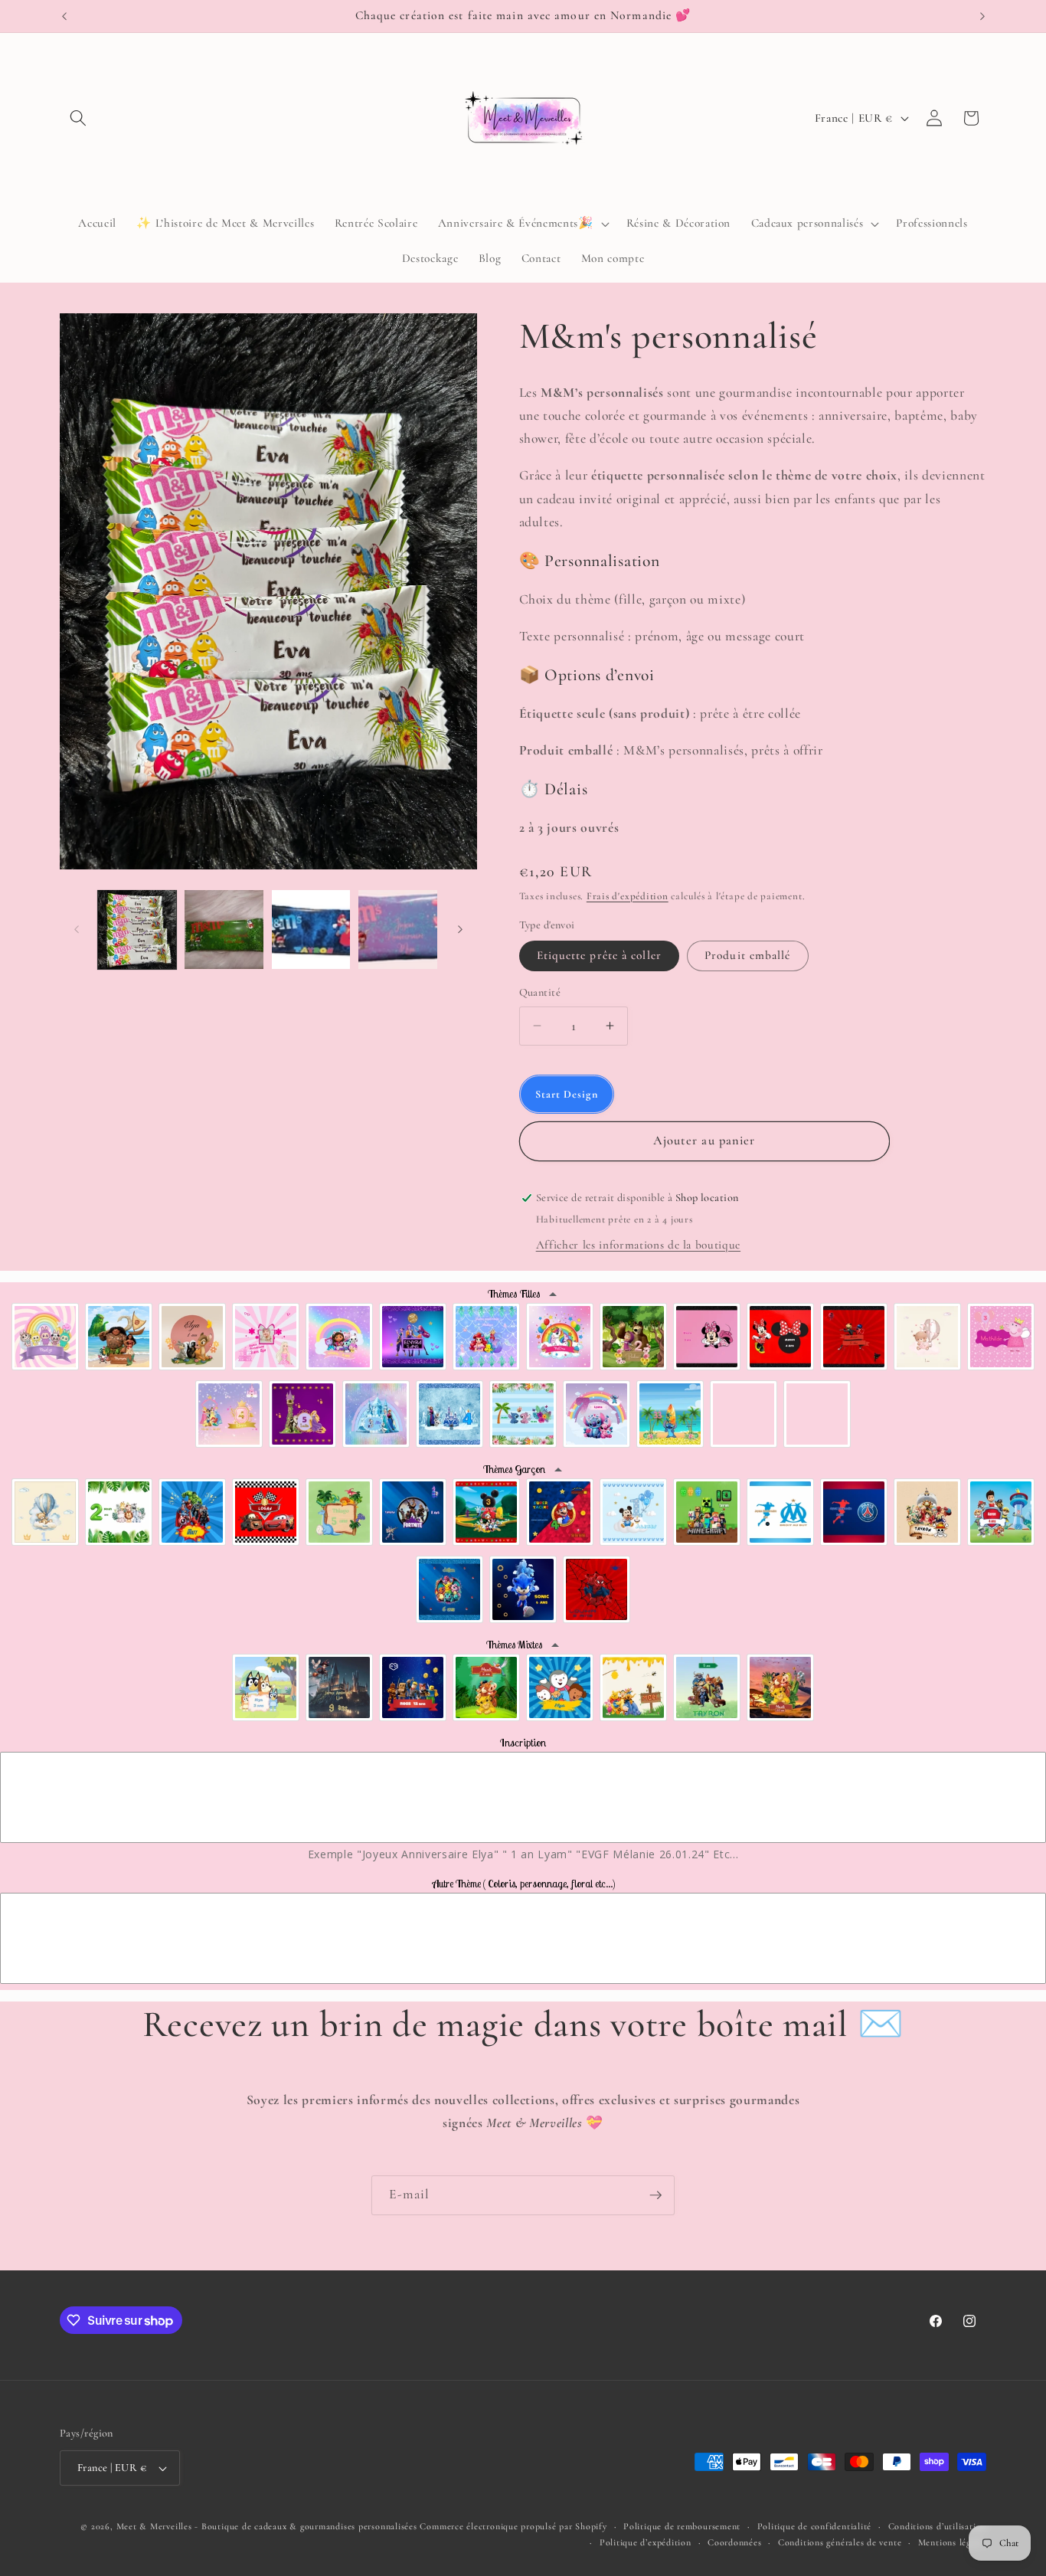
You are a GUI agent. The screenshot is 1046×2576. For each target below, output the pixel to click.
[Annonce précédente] (64, 16)
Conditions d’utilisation (937, 2526)
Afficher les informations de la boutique (638, 1245)
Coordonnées (734, 2542)
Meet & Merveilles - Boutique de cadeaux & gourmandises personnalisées (267, 2526)
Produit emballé (748, 955)
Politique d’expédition (646, 2542)
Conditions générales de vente (840, 2542)
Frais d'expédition (628, 896)
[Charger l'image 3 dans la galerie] (311, 930)
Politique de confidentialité (815, 2526)
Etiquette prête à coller (599, 955)
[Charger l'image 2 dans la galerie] (224, 930)
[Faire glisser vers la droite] (460, 930)
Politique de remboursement (682, 2526)
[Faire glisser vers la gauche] (77, 930)
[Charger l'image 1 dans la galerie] (137, 930)
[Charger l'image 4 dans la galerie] (398, 930)
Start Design (567, 1094)
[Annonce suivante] (982, 16)
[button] (78, 118)
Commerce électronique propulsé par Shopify (513, 2526)
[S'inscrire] (655, 2195)
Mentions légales (952, 2542)
